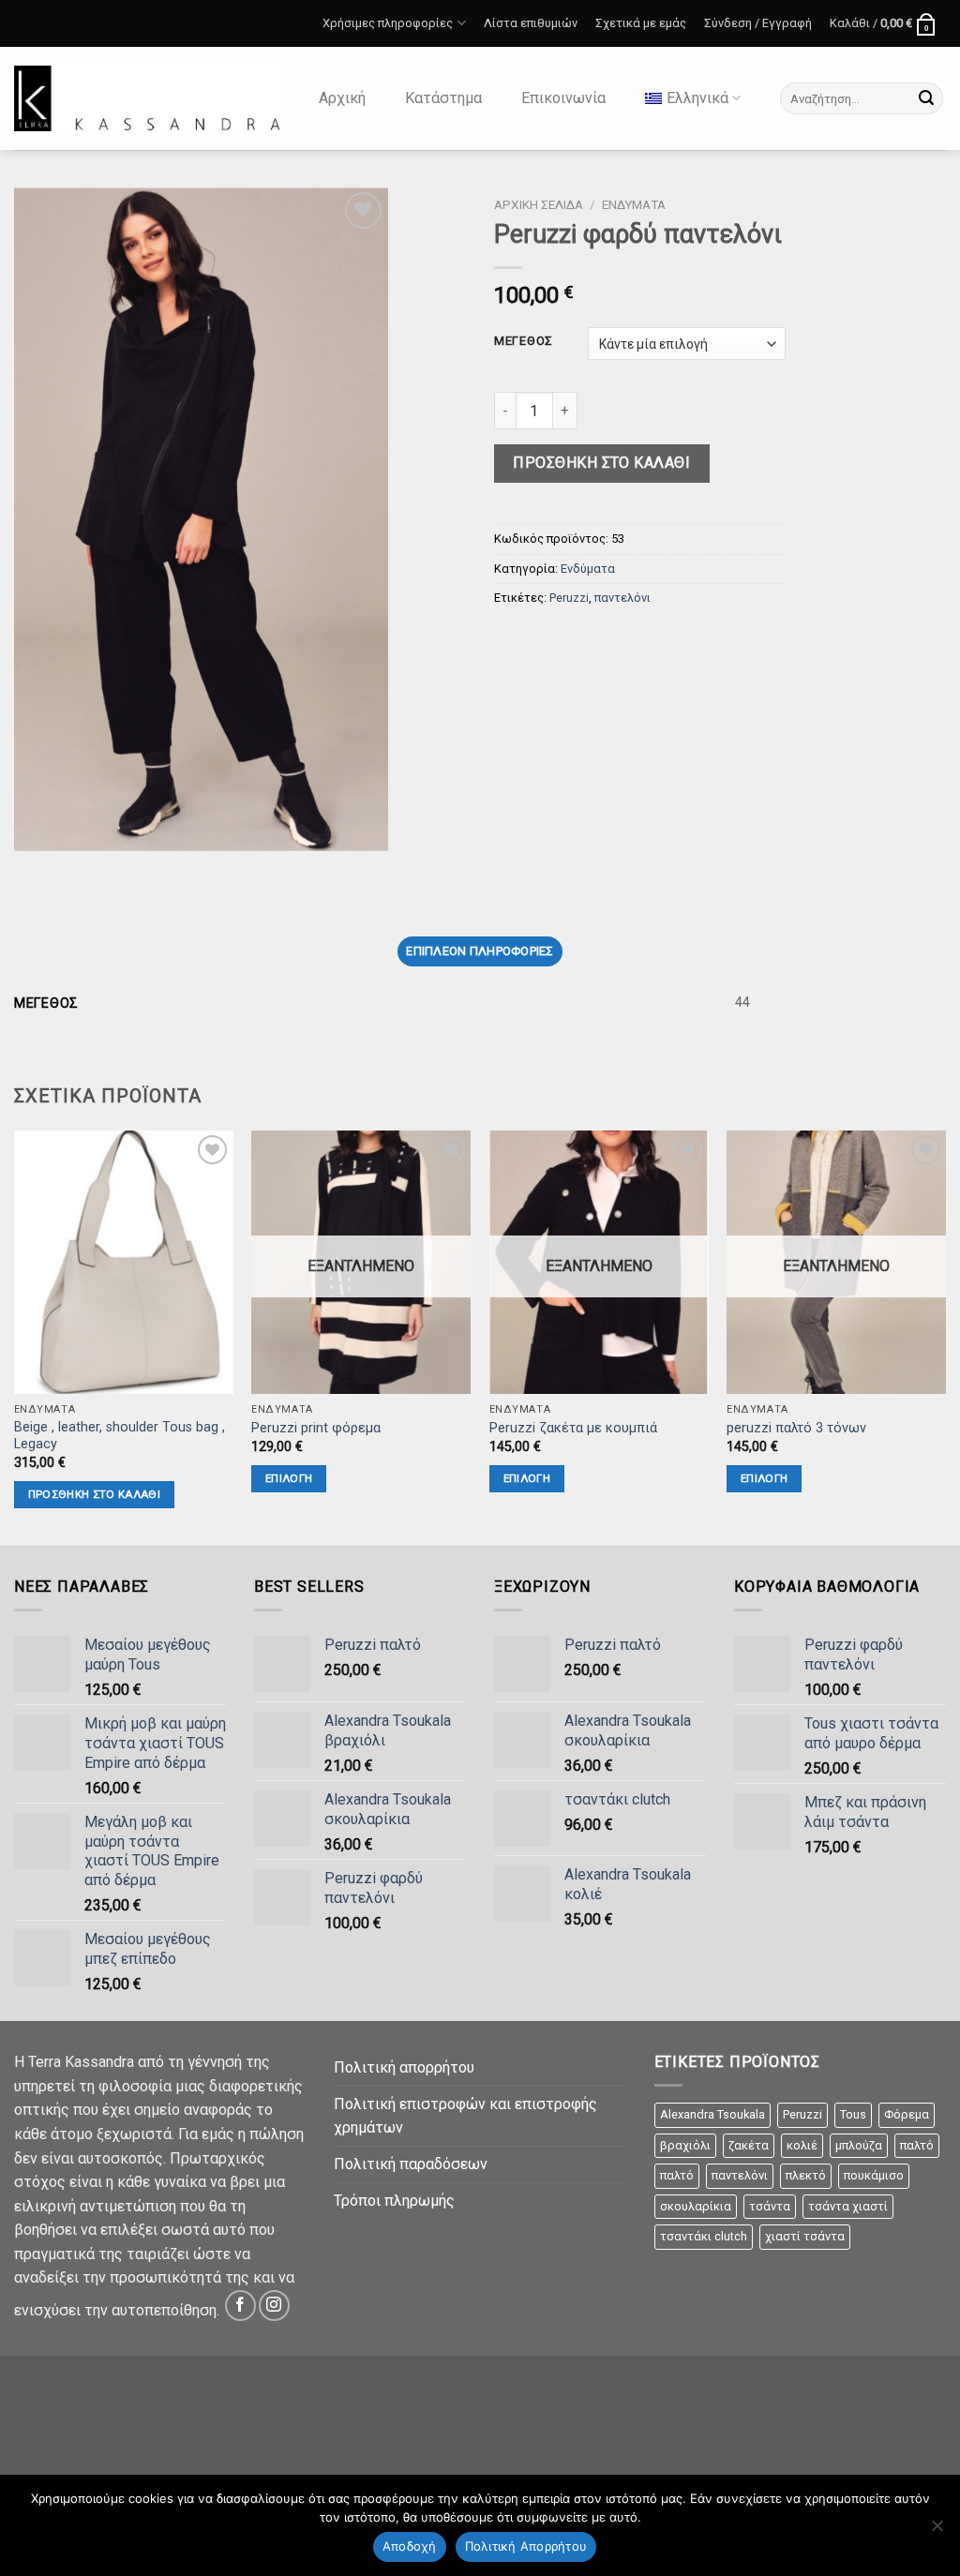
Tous (853, 2114)
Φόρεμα (907, 2114)
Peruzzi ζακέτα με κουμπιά (573, 1428)
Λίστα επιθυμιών (531, 23)
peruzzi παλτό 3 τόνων (796, 1428)
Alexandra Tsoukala (712, 2114)
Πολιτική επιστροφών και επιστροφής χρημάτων (465, 2116)
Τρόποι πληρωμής (394, 2201)
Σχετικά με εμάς (641, 23)
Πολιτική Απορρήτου (526, 2546)
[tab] (480, 951)
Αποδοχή (410, 2546)
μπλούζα (859, 2145)
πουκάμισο (874, 2175)
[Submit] (926, 98)
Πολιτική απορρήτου (404, 2067)
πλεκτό (806, 2175)
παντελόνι (622, 598)
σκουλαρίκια (696, 2206)
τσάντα (770, 2206)
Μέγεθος (524, 341)
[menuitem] (693, 98)
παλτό (917, 2145)
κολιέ (802, 2145)
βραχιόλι (685, 2145)
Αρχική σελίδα (539, 204)
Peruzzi (569, 598)
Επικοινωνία (563, 98)
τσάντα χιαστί (848, 2206)
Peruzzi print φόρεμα (316, 1428)
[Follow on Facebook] (240, 2306)
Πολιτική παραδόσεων (411, 2164)
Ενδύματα (634, 204)
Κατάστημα (443, 98)
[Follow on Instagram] (274, 2306)
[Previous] (15, 1336)
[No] (937, 2531)
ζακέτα (749, 2145)
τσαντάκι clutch (704, 2236)
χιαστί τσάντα (805, 2236)
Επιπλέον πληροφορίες (480, 951)
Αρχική (342, 98)
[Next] (945, 1336)
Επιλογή (289, 1478)
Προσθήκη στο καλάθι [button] (95, 1494)
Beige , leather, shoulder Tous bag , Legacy (120, 1436)
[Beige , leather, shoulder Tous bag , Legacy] (124, 1262)
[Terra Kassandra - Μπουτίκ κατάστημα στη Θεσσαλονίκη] (147, 98)
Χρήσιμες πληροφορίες (384, 22)
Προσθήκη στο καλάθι (601, 463)
